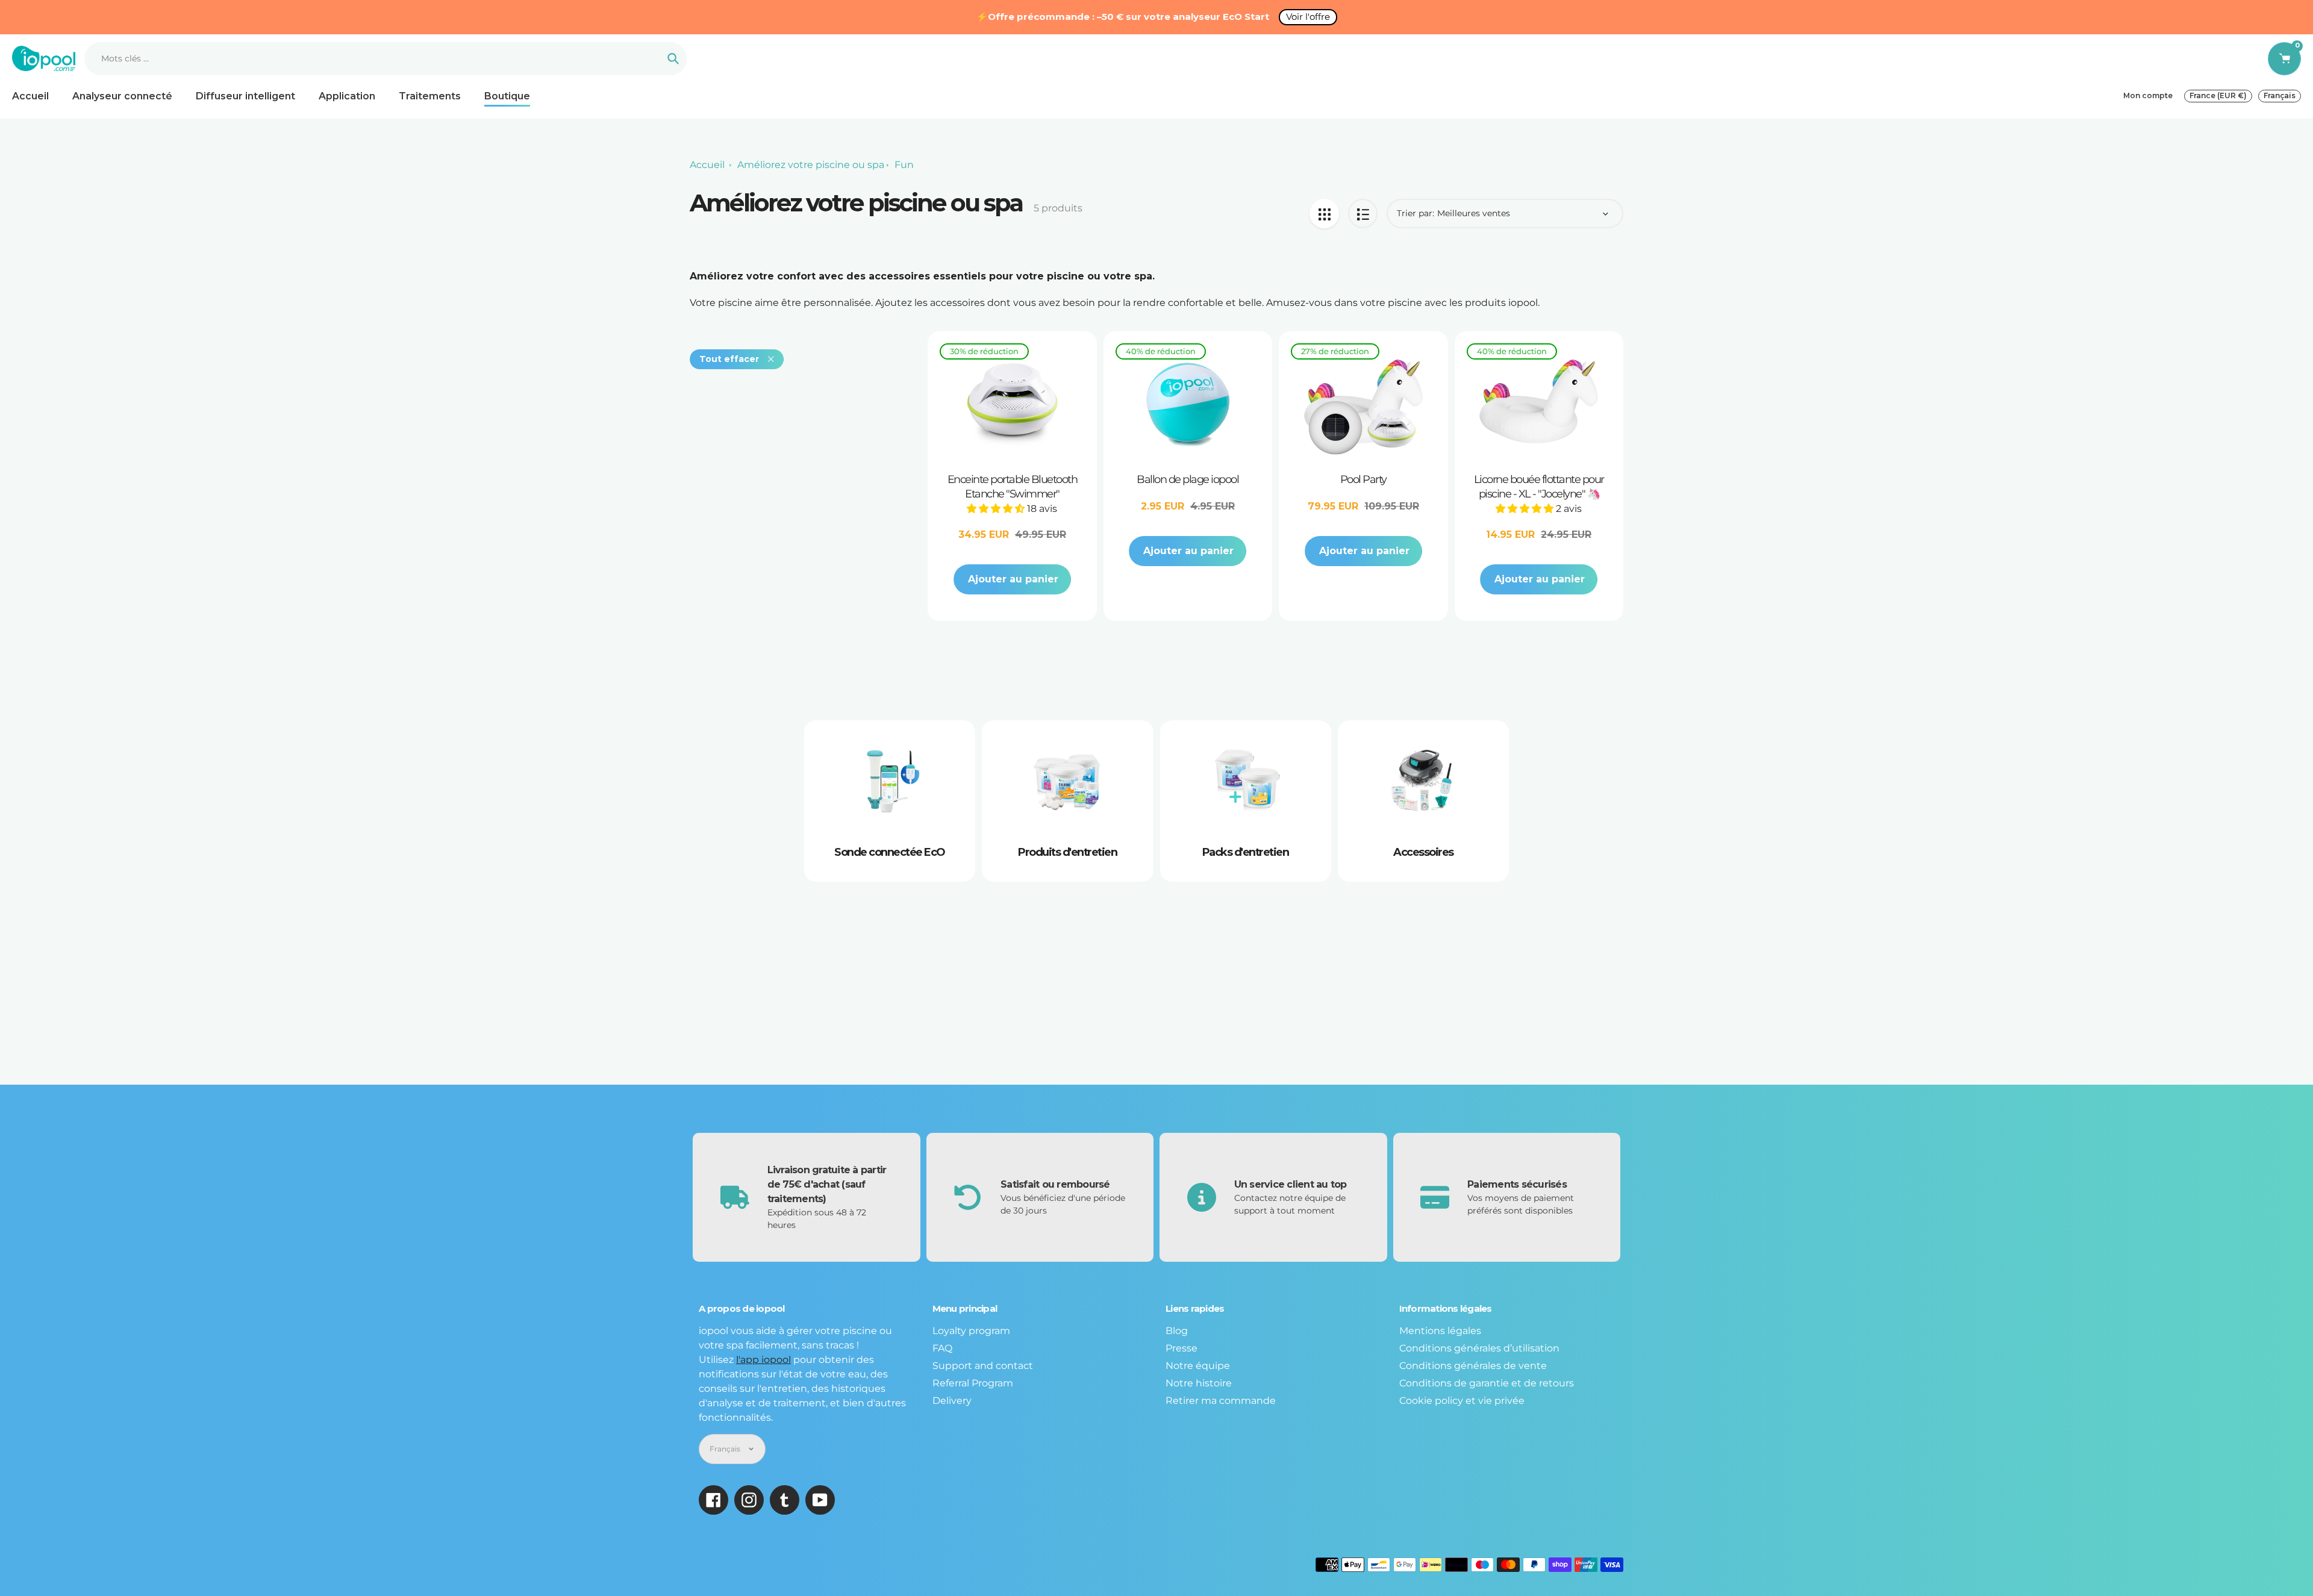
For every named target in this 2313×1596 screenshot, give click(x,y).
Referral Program (973, 1383)
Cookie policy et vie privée (1462, 1401)
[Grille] (1324, 214)
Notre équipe (1198, 1366)
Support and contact (983, 1366)
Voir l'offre (1308, 17)
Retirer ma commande (1221, 1401)
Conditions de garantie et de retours (1487, 1383)
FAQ (942, 1348)
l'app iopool (763, 1360)
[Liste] (1363, 214)
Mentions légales (1440, 1331)
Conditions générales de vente (1473, 1366)
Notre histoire (1199, 1383)
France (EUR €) (2218, 95)
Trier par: (1416, 213)
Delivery (952, 1401)
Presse (1181, 1348)
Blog (1177, 1331)
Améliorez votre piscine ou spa (811, 165)
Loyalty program (971, 1331)
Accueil (707, 165)
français (2280, 95)
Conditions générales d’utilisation (1479, 1348)
